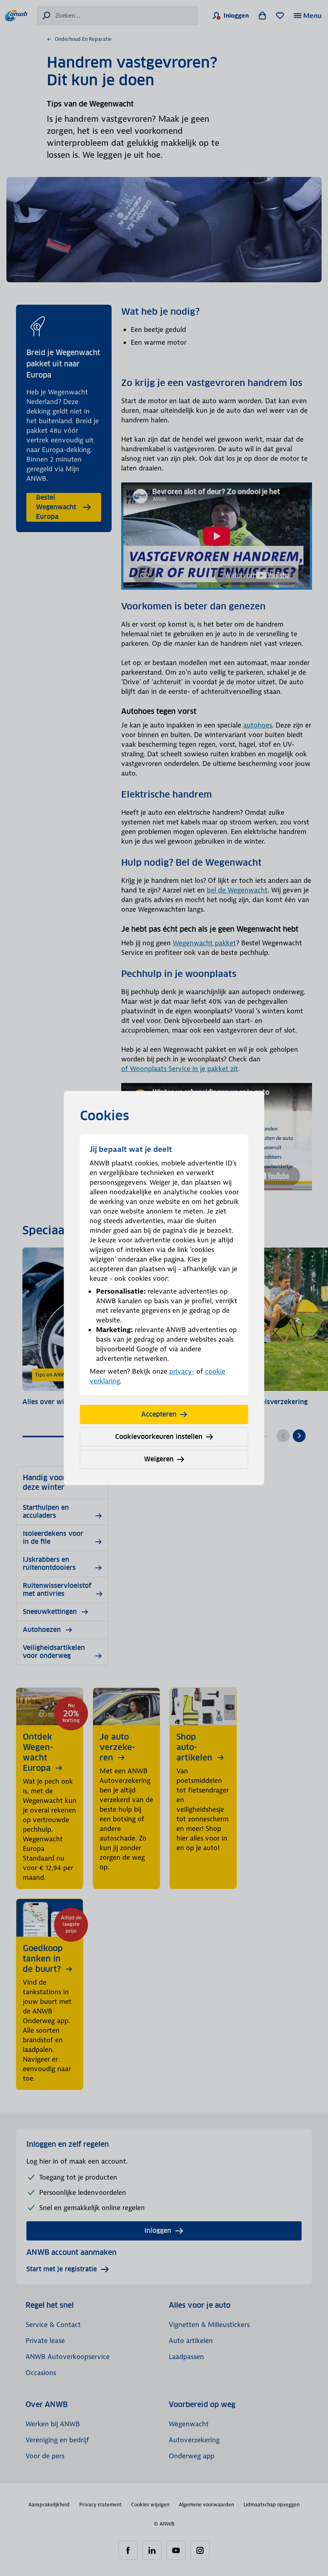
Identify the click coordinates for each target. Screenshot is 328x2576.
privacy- (182, 1371)
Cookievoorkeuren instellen (159, 1437)
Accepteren (159, 1414)
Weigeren (159, 1459)
